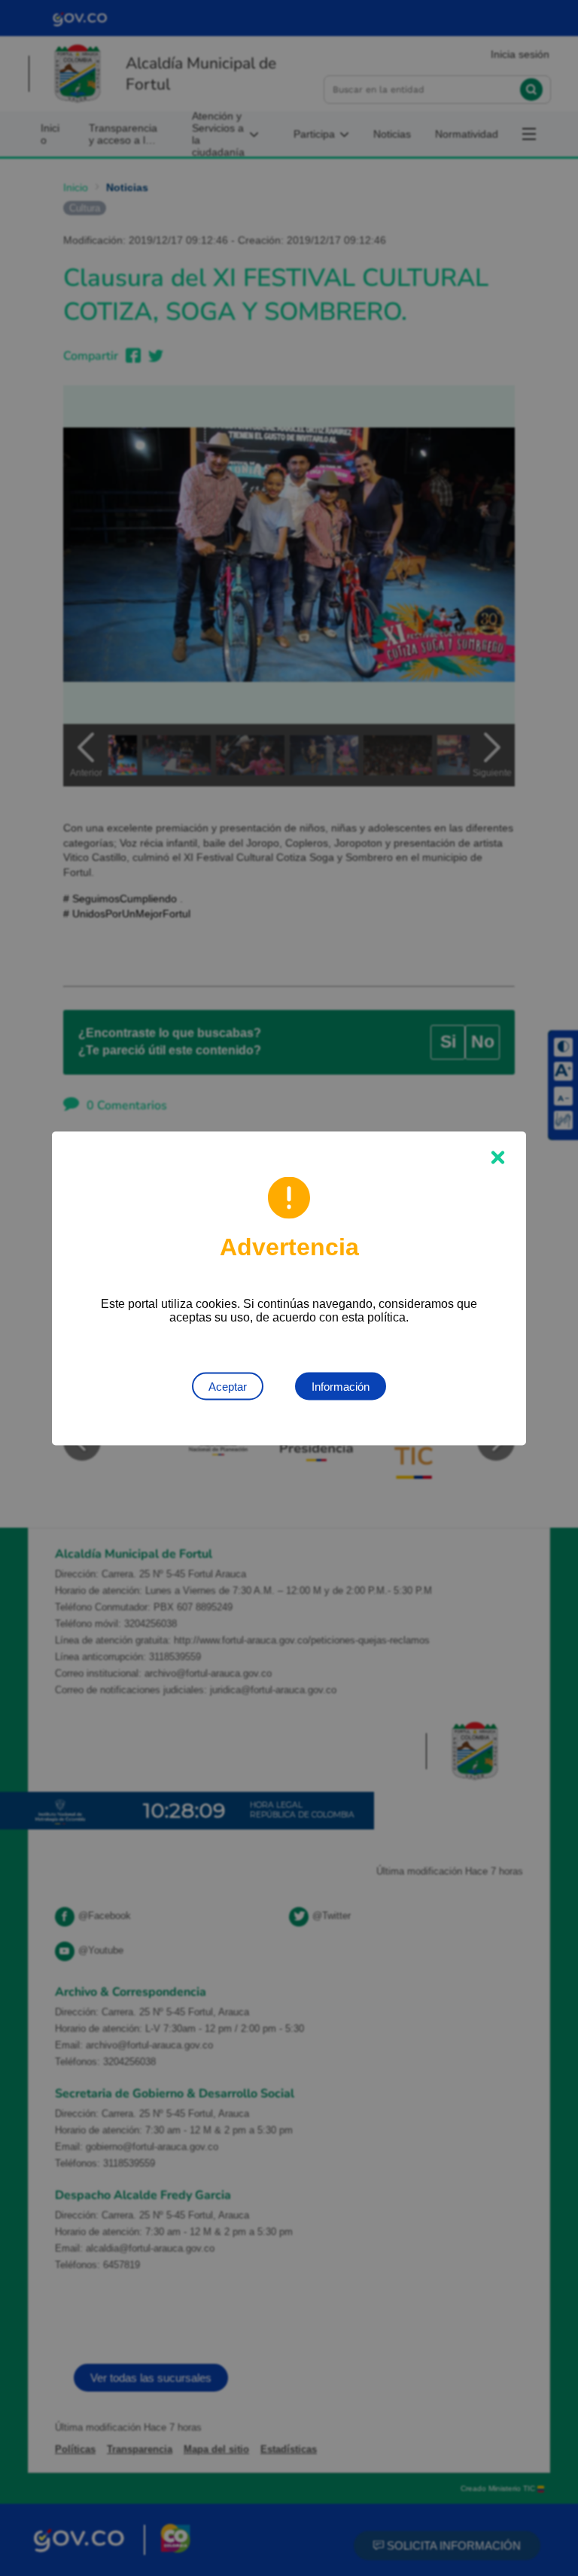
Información (341, 1386)
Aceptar (228, 1386)
